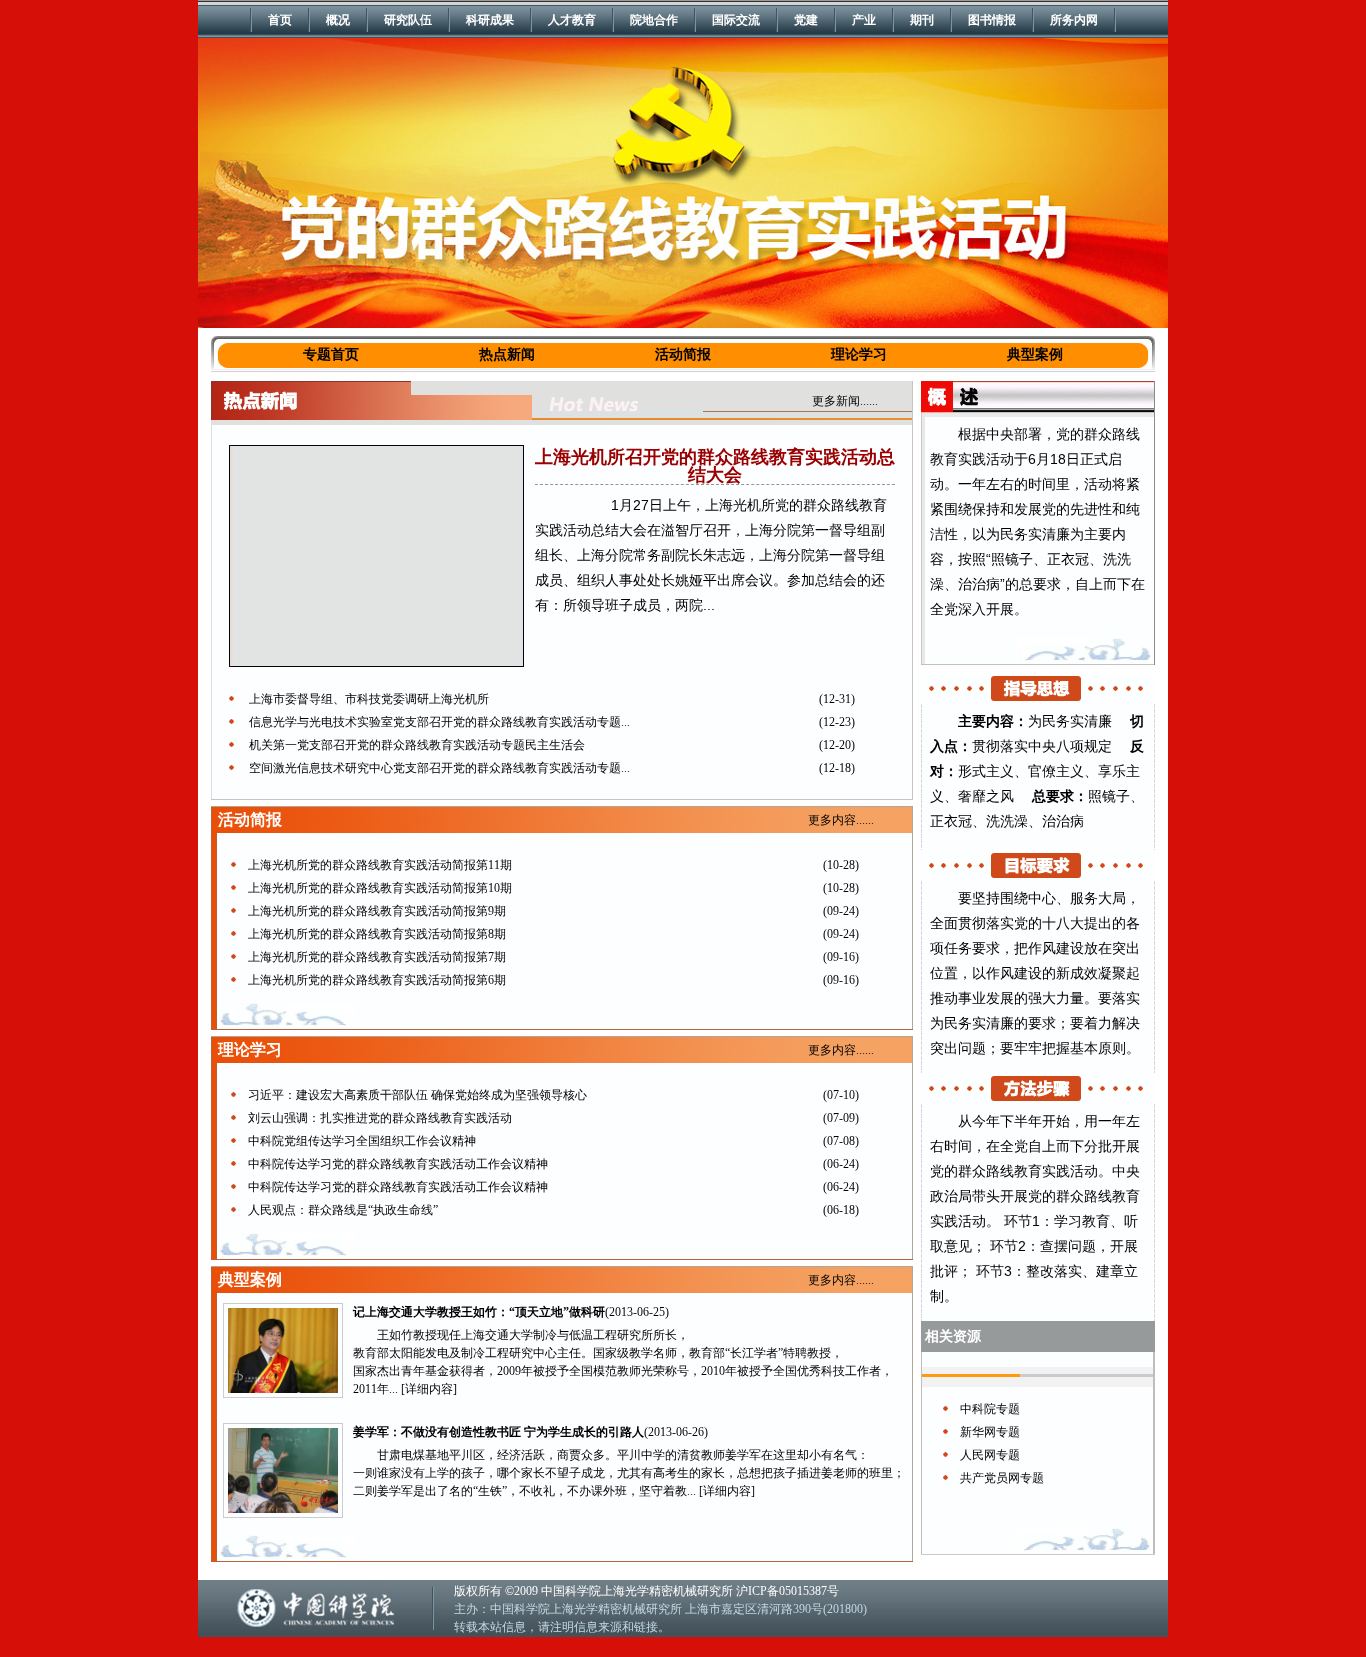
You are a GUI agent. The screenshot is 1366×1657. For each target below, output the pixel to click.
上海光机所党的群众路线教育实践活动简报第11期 (380, 865)
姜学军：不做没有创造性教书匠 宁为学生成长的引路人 (498, 1432)
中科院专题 (990, 1409)
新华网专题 (990, 1432)
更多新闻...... (845, 401)
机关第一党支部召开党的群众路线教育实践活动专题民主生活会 (417, 745)
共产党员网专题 (1002, 1478)
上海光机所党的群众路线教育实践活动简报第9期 (377, 911)
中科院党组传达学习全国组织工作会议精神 (362, 1141)
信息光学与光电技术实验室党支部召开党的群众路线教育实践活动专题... (439, 722)
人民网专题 (990, 1455)
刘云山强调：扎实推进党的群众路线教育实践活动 (380, 1118)
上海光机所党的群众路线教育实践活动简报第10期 (380, 888)
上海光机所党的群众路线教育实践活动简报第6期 (377, 980)
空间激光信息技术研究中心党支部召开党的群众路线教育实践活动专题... (439, 768)
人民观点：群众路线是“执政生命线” (343, 1210)
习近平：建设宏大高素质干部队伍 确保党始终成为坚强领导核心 (417, 1095)
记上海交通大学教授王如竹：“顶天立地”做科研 (479, 1312)
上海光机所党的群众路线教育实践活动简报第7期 (377, 957)
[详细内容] (429, 1389)
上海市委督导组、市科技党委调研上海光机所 (369, 699)
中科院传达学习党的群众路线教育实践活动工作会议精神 (398, 1164)
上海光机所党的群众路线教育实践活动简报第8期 (377, 934)
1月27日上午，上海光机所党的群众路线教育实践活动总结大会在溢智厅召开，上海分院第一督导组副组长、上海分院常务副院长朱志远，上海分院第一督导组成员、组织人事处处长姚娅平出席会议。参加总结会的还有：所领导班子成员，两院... (711, 555)
